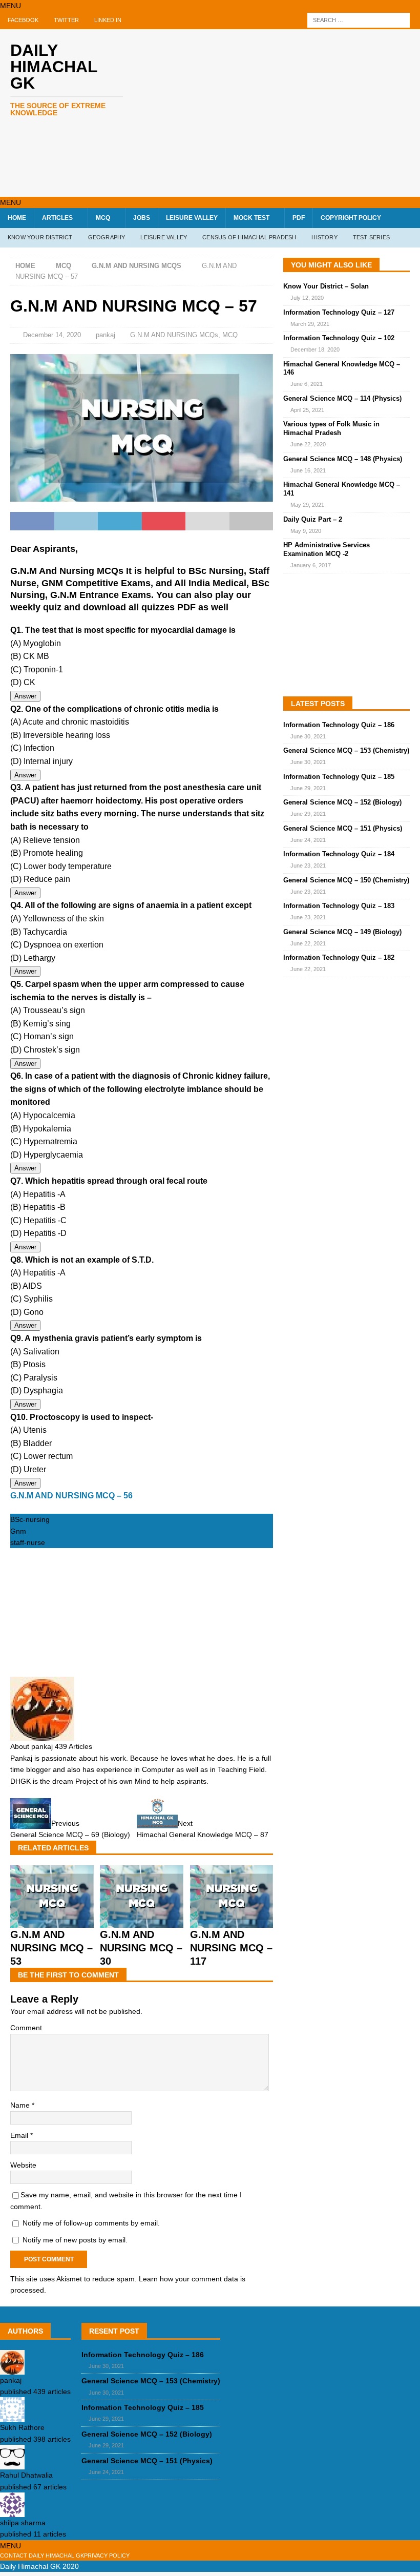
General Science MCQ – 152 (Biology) (342, 802)
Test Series (371, 237)
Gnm (18, 1531)
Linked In (108, 20)
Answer (25, 696)
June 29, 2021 (308, 788)
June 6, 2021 (307, 384)
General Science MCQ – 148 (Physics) (343, 459)
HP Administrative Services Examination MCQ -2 (327, 549)
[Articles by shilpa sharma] (12, 2511)
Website (23, 2165)
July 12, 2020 (307, 298)
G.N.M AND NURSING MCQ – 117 (231, 1948)
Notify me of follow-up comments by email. (91, 2223)
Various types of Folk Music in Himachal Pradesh (331, 428)
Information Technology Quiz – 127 (339, 312)
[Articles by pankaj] (12, 2368)
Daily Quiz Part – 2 (313, 519)
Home (17, 218)
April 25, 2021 (307, 410)
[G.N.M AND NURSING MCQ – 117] (232, 1922)
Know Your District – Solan (326, 286)
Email (20, 2135)
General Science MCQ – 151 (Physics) (343, 828)
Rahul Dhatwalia (26, 2475)
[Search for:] (359, 20)
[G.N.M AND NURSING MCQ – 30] (142, 1922)
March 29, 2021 (310, 324)
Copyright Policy (351, 218)
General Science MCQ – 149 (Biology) (342, 932)
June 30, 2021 (308, 736)
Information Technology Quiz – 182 (339, 957)
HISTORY (324, 237)
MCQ (103, 218)
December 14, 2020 (52, 335)
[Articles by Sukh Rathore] (12, 2416)
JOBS (142, 218)
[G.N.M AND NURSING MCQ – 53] (52, 1922)
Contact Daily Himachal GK (42, 2556)
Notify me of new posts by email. (75, 2240)
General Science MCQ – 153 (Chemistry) (346, 750)
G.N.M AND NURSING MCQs (174, 335)
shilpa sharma (23, 2523)
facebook (23, 20)
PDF (299, 218)
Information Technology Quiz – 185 (339, 777)
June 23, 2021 (308, 865)
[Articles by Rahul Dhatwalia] (12, 2464)
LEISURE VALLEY (192, 218)
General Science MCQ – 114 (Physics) (342, 398)
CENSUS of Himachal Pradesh (249, 237)
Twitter (66, 20)
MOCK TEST (251, 218)
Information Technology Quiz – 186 (339, 725)
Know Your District (40, 237)
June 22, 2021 (308, 943)
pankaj (106, 335)
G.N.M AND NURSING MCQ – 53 (51, 1948)
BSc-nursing (30, 1519)
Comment (26, 2028)
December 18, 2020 (315, 349)
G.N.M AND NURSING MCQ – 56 (71, 1496)
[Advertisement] (287, 111)
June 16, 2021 (308, 470)
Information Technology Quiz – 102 (339, 338)
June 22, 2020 (308, 444)
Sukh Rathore (22, 2427)
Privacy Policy (107, 2556)
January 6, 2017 (311, 565)
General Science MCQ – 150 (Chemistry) (346, 880)
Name (21, 2105)
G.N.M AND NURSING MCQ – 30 (141, 1948)
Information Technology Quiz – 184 (339, 854)
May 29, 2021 (307, 505)
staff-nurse (28, 1542)
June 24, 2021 (308, 840)
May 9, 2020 (306, 531)
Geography (107, 237)
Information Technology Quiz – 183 (339, 906)
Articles (57, 218)
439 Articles (73, 1746)
